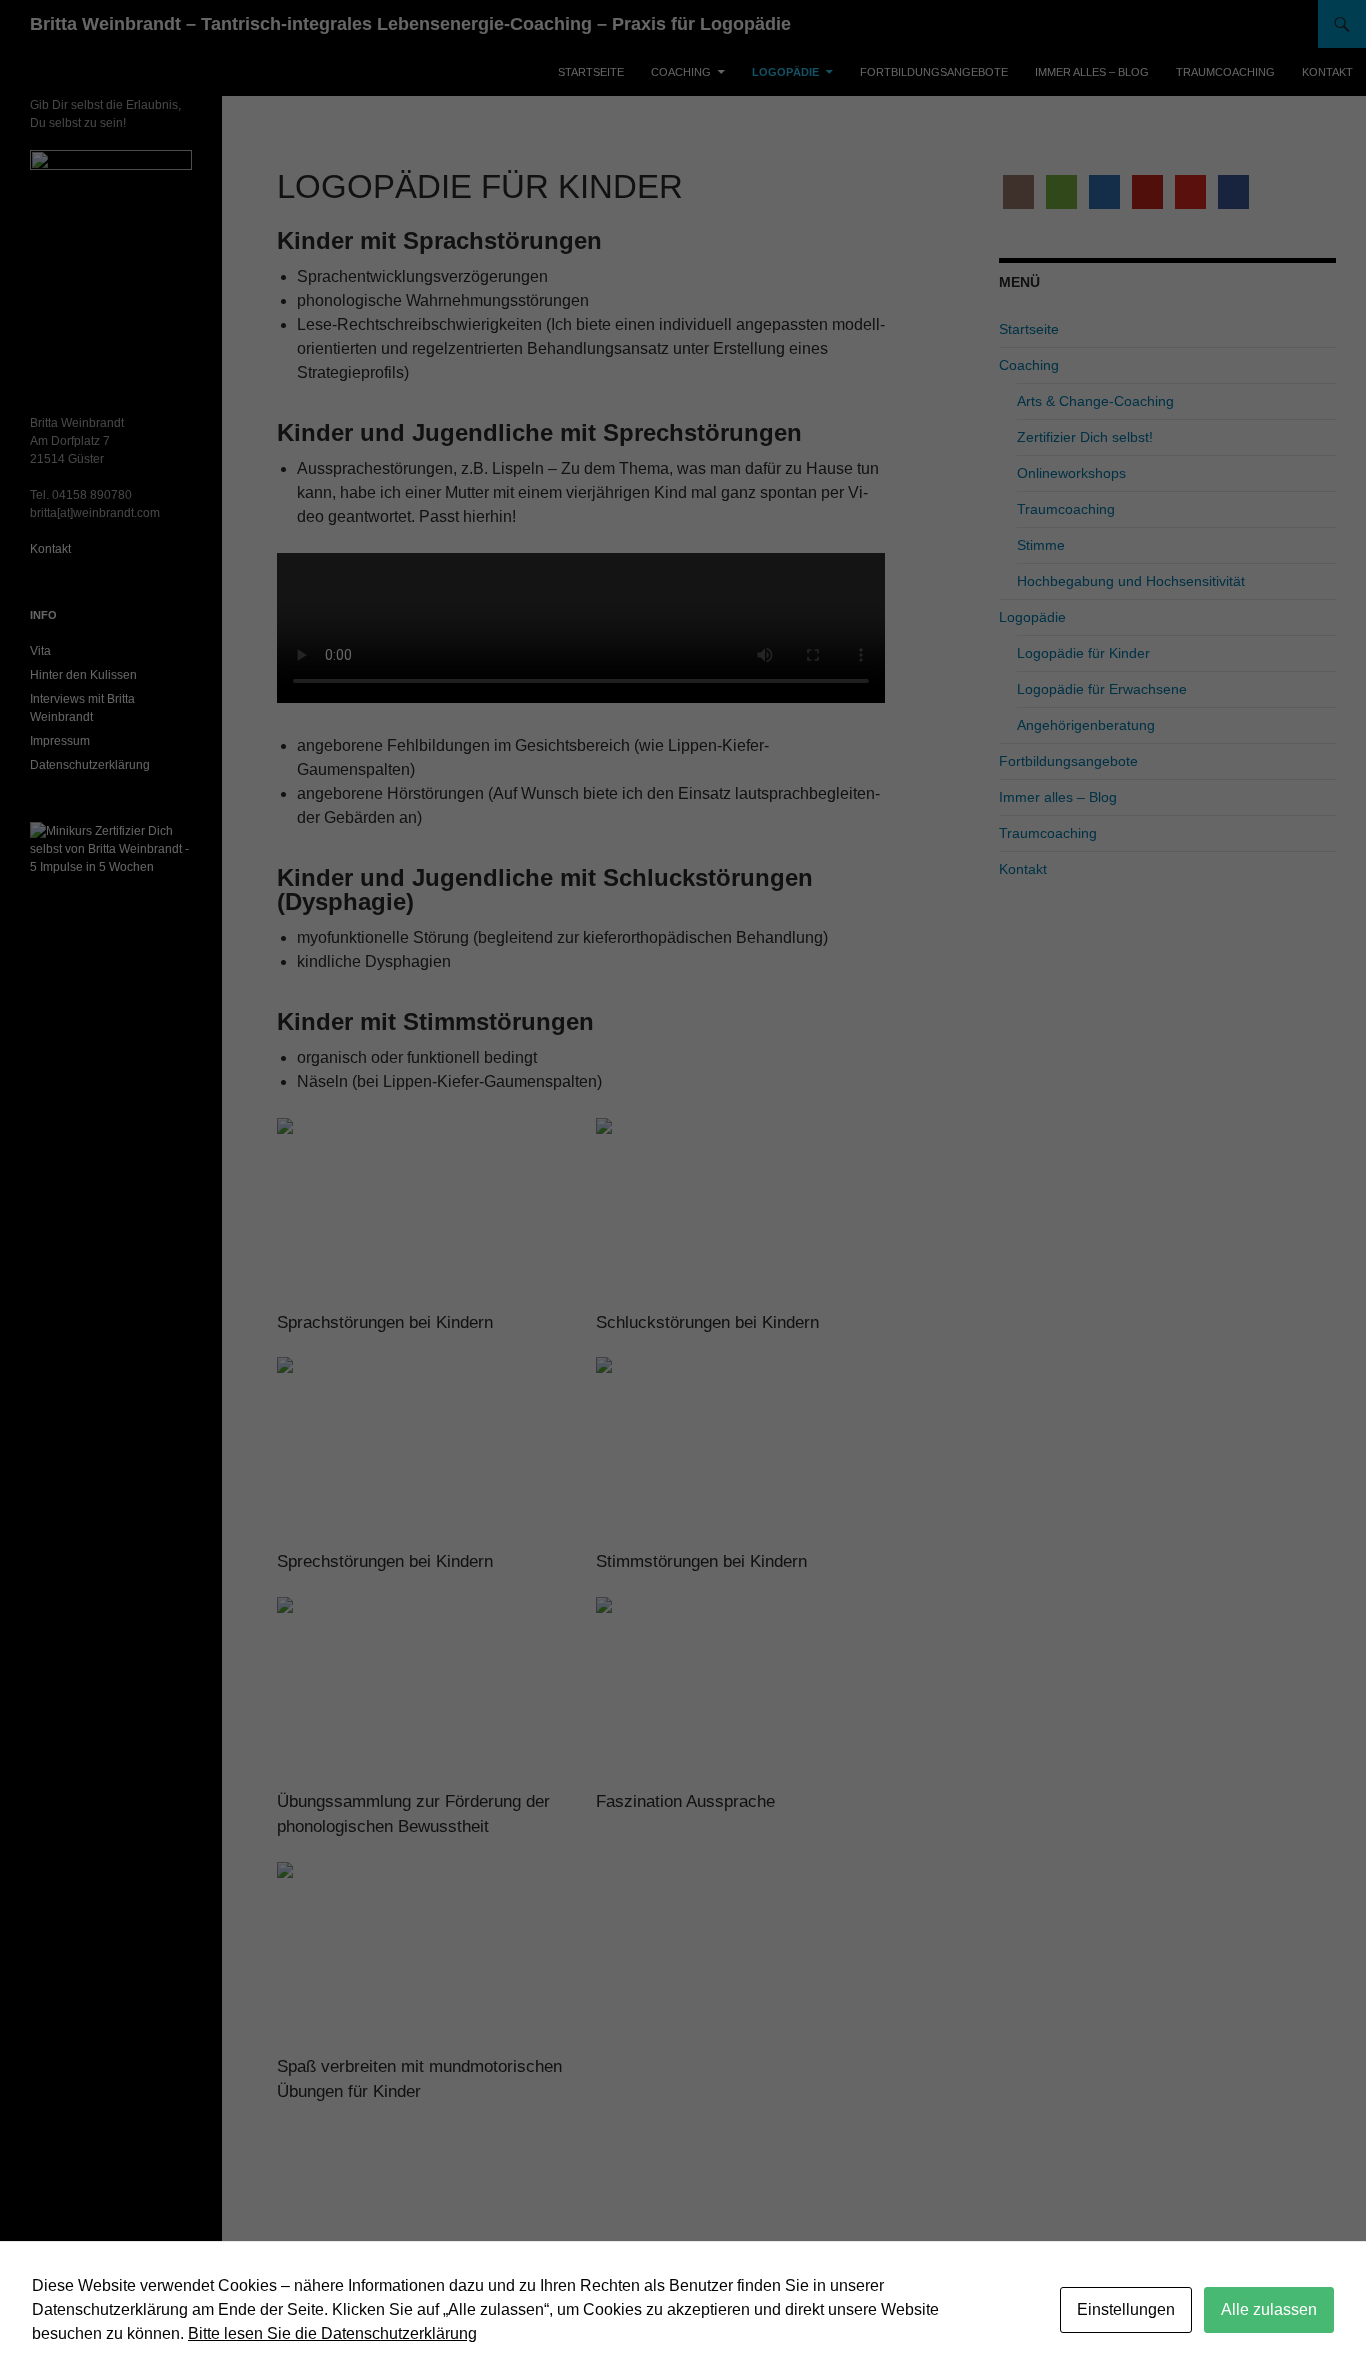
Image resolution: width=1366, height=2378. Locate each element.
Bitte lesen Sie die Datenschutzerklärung (332, 2333)
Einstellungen (1126, 2309)
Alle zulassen (1269, 2309)
